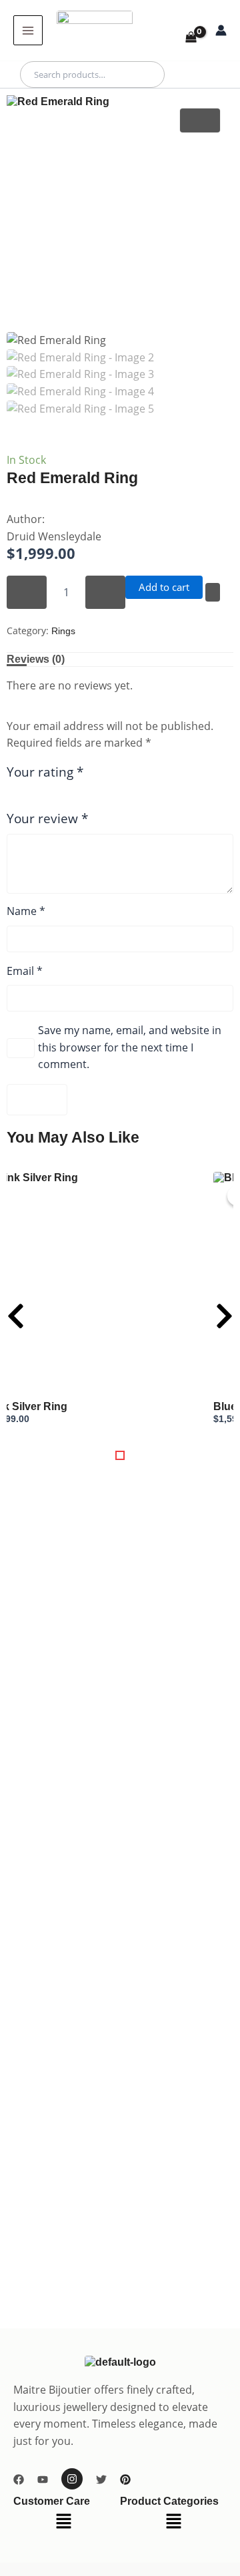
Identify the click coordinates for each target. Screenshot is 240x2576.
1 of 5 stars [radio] (12, 799)
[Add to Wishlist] (213, 592)
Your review (47, 818)
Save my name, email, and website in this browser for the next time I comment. (130, 1047)
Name (26, 911)
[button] (120, 1455)
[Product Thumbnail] (200, 120)
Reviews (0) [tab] (36, 659)
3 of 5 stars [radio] (39, 799)
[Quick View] (228, 1431)
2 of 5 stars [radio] (25, 799)
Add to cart (164, 587)
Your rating (45, 772)
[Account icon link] (221, 30)
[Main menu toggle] (28, 30)
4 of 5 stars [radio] (52, 799)
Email (25, 971)
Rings (63, 631)
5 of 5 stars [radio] (65, 799)
